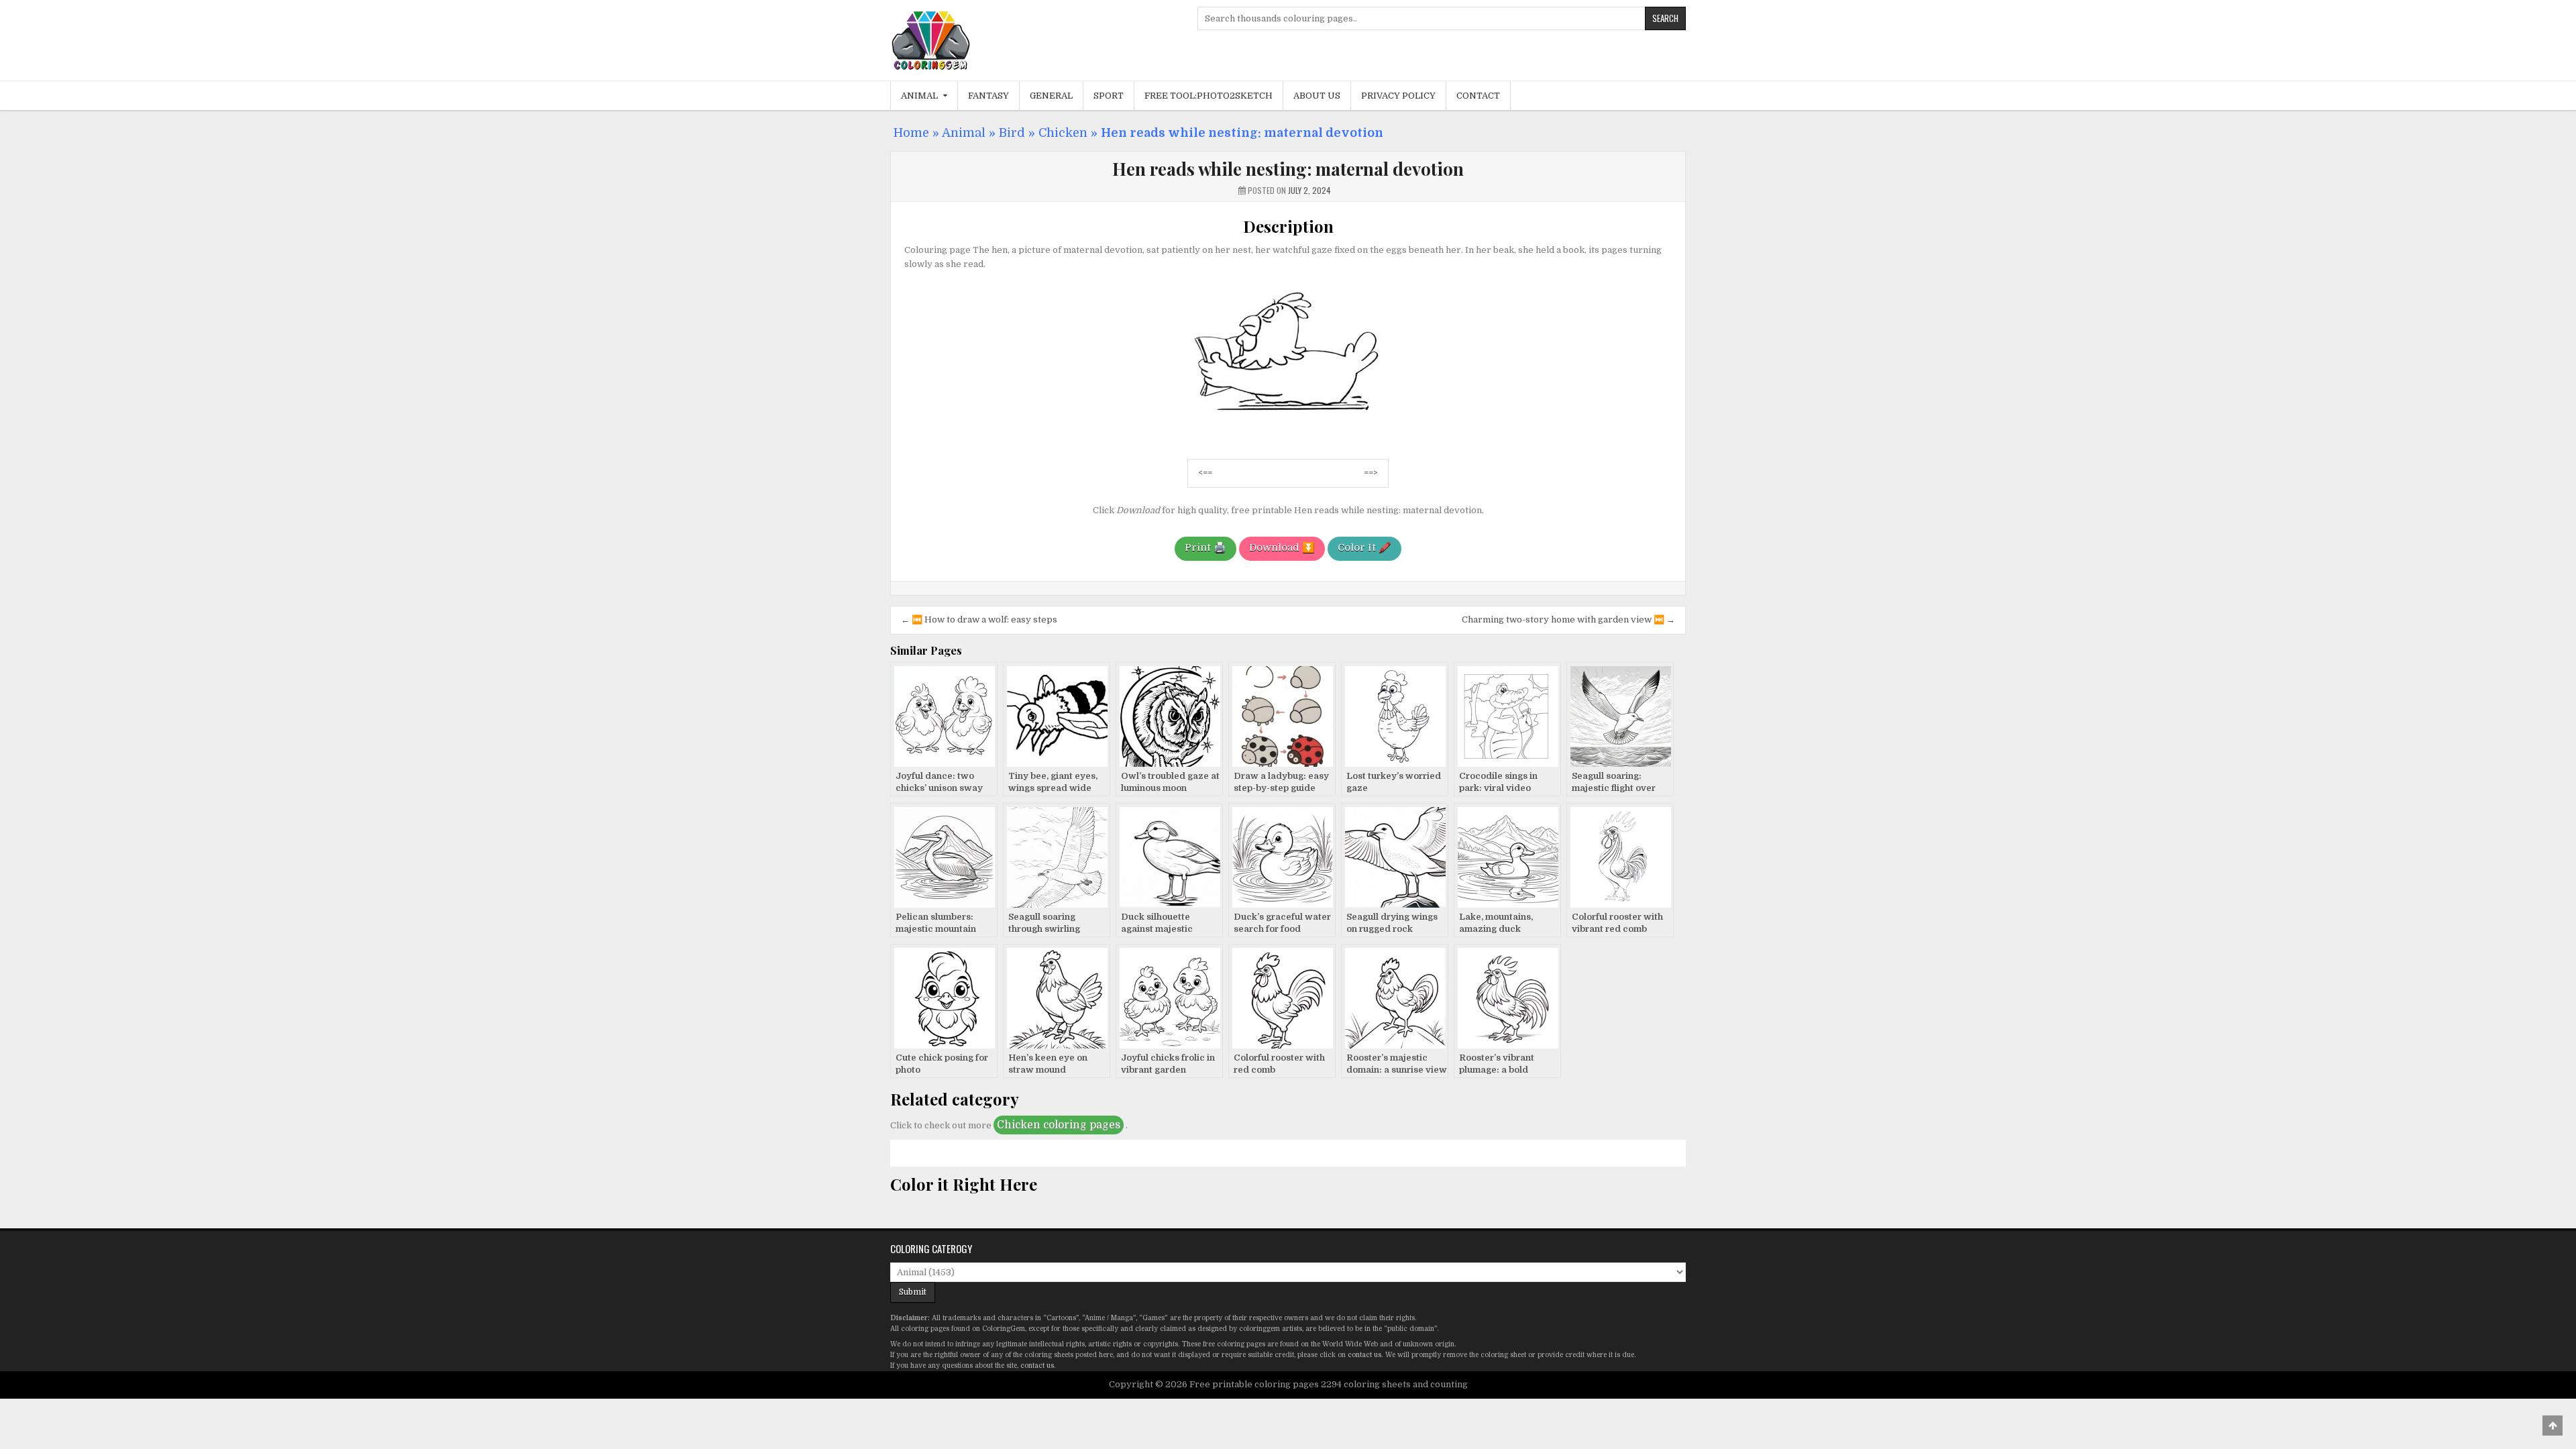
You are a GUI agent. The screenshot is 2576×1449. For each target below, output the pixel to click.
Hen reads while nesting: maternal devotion (1288, 169)
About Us (1317, 96)
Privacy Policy (1398, 96)
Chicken (1063, 133)
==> (1371, 473)
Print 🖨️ (1205, 547)
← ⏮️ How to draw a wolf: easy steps (979, 620)
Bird (1012, 133)
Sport (1109, 96)
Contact (1478, 96)
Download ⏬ (1282, 547)
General (1051, 96)
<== (1205, 473)
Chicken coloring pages (1059, 1125)
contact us (1364, 1355)
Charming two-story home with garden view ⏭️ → (1568, 620)
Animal (919, 96)
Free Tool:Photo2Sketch (1209, 96)
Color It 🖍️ (1364, 547)
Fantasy (988, 96)
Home (911, 133)
